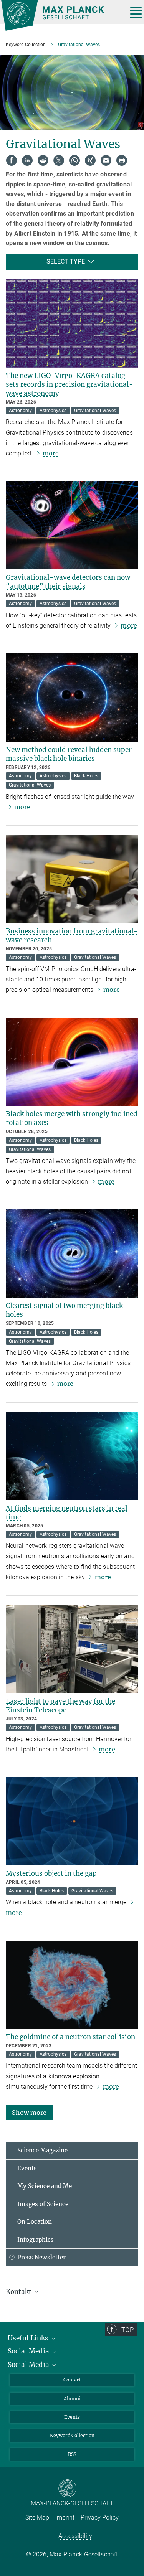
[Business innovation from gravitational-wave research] (72, 879)
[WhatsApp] (74, 160)
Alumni (72, 2399)
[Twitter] (59, 160)
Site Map (37, 2517)
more (51, 453)
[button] (29, 2112)
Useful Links (29, 2338)
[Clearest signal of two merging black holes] (72, 1253)
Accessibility (75, 2536)
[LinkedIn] (27, 160)
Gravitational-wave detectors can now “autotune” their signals (68, 582)
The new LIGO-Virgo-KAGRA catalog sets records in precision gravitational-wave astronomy (70, 384)
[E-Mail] (106, 160)
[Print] (122, 160)
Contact (72, 2380)
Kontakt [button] (19, 2292)
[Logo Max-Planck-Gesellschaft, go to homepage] (61, 15)
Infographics (36, 2240)
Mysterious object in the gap (51, 1873)
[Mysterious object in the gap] (72, 1821)
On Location (35, 2222)
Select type (66, 261)
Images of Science (43, 2204)
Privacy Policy (100, 2517)
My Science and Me (45, 2186)
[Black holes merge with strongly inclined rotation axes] (72, 1062)
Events (27, 2168)
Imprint (65, 2517)
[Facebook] (12, 160)
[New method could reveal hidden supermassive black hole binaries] (72, 698)
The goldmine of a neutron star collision (70, 2037)
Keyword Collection (72, 2435)
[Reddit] (43, 160)
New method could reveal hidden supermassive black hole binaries (71, 754)
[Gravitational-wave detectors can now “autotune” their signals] (72, 525)
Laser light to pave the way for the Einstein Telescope (60, 1706)
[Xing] (90, 160)
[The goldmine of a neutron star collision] (72, 1985)
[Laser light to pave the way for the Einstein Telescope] (72, 1649)
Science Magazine (42, 2150)
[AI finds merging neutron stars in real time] (72, 1456)
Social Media (29, 2351)
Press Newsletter (41, 2257)
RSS (72, 2454)
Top (127, 2330)
